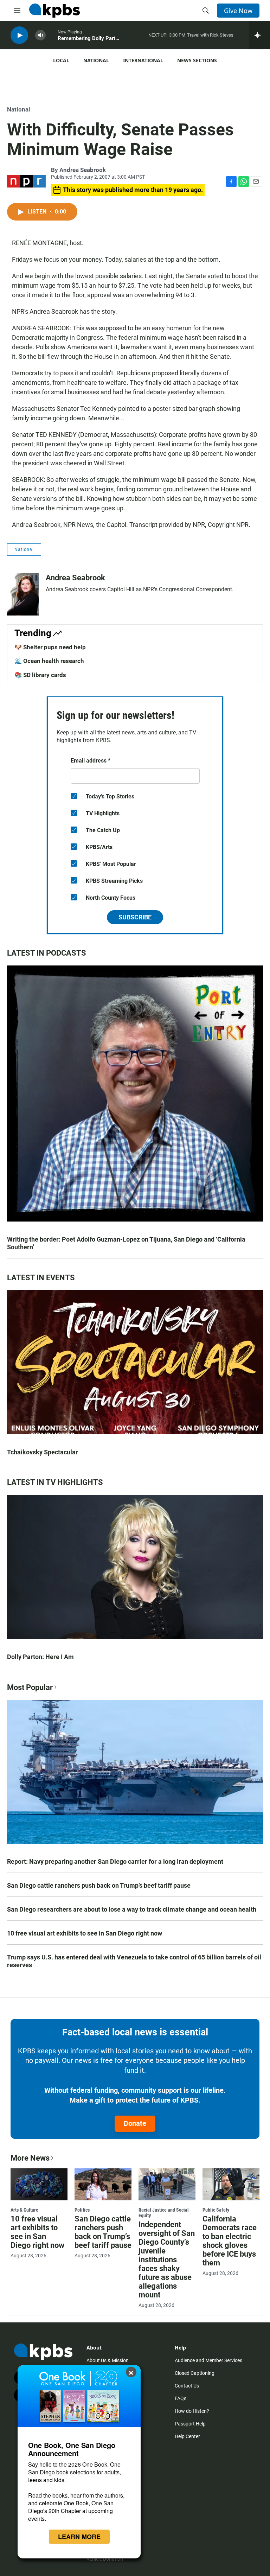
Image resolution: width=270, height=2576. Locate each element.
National (96, 60)
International (143, 60)
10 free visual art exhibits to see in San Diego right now (85, 1933)
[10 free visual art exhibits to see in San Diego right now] (39, 2184)
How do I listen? (192, 2411)
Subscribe (135, 917)
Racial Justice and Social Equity (164, 2213)
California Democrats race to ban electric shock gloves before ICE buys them (230, 2241)
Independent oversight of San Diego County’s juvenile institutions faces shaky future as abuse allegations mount (167, 2260)
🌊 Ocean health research (49, 661)
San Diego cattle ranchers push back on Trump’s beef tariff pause (99, 1885)
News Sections (197, 60)
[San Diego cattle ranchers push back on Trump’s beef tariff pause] (103, 2184)
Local (61, 60)
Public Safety (216, 2210)
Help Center (187, 2436)
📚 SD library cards (40, 675)
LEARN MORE (79, 2537)
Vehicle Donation (105, 2559)
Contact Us (187, 2386)
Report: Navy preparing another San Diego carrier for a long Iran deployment (115, 1861)
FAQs (181, 2398)
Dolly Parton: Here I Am (40, 1657)
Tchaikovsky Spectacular (43, 1452)
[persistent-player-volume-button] (40, 35)
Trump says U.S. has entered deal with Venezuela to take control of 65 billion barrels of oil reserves (134, 1961)
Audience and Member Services (208, 2360)
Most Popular (30, 1687)
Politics (82, 2210)
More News (30, 2158)
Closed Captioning (195, 2373)
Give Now (238, 11)
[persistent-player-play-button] (19, 35)
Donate (135, 2123)
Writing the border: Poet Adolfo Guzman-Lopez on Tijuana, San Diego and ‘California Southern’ (126, 1243)
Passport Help (190, 2424)
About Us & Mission (108, 2360)
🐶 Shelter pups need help (50, 647)
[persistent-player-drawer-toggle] (260, 35)
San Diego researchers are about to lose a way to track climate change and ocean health (132, 1909)
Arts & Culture (24, 2210)
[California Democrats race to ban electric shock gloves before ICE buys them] (231, 2184)
